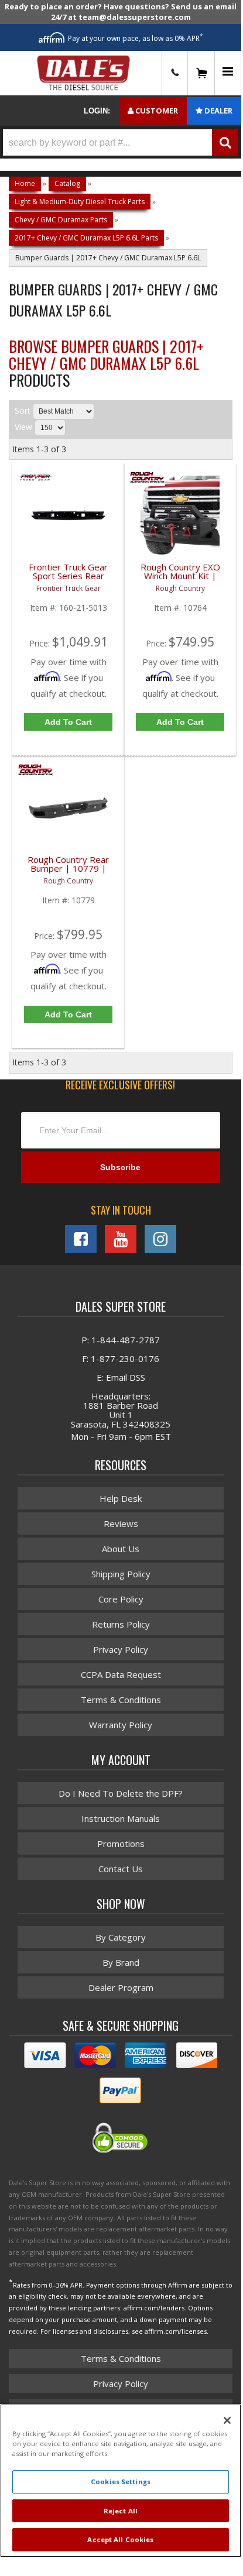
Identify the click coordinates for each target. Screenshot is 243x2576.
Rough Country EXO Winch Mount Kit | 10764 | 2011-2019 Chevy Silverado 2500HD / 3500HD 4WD (180, 578)
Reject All (121, 2511)
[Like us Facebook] (81, 1239)
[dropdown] (228, 73)
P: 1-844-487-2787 (121, 1340)
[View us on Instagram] (160, 1239)
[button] (121, 142)
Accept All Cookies (120, 2539)
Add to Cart (68, 722)
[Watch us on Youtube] (121, 1239)
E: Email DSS (121, 1377)
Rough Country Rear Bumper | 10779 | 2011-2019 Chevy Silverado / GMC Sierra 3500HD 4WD (68, 871)
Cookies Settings (121, 2482)
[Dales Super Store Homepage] (83, 73)
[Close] (227, 2420)
